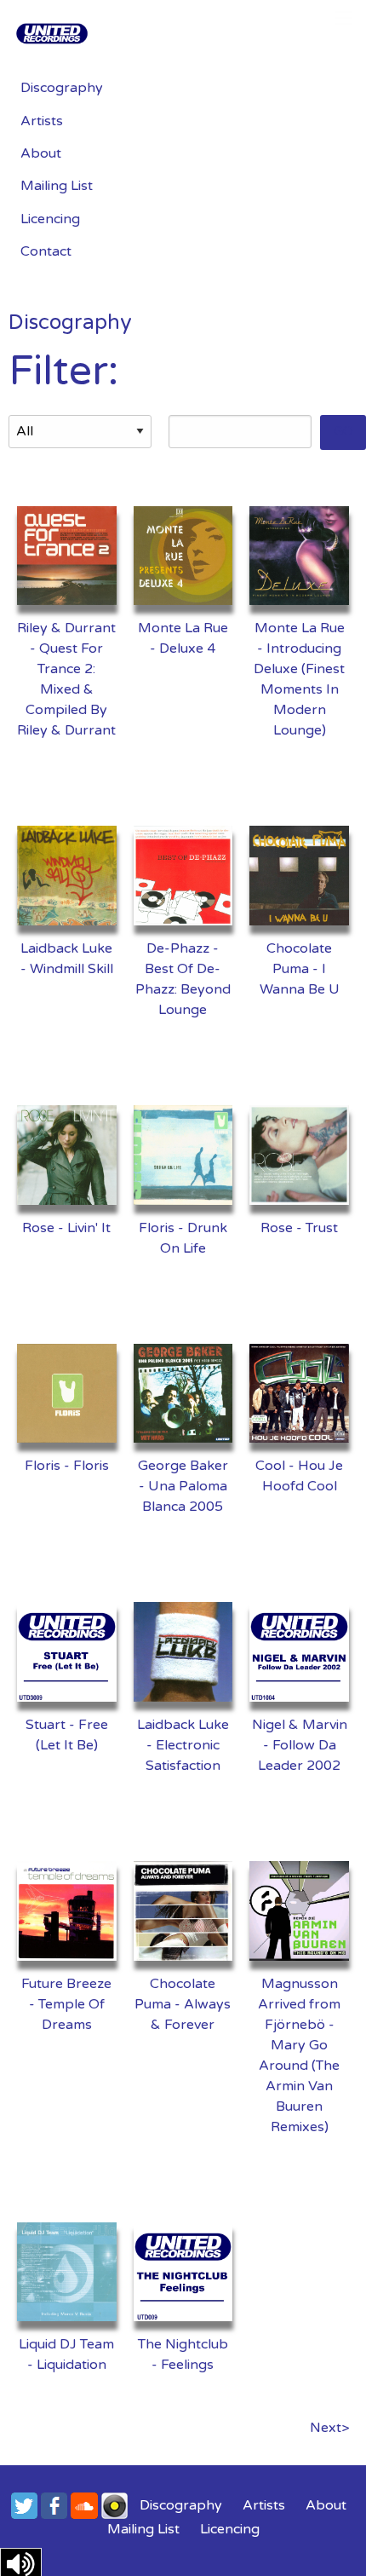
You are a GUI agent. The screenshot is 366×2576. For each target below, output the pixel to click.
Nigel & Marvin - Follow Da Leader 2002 (300, 1745)
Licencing (50, 219)
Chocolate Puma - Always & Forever (183, 2004)
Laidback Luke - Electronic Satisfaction (183, 1745)
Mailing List (57, 186)
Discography (62, 88)
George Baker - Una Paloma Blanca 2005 (183, 1486)
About (41, 153)
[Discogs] (114, 2505)
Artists (42, 121)
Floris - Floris (67, 1466)
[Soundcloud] (84, 2505)
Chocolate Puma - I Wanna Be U (300, 969)
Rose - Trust (299, 1228)
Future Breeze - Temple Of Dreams (66, 2004)
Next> (329, 2428)
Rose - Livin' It (66, 1228)
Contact (46, 251)
